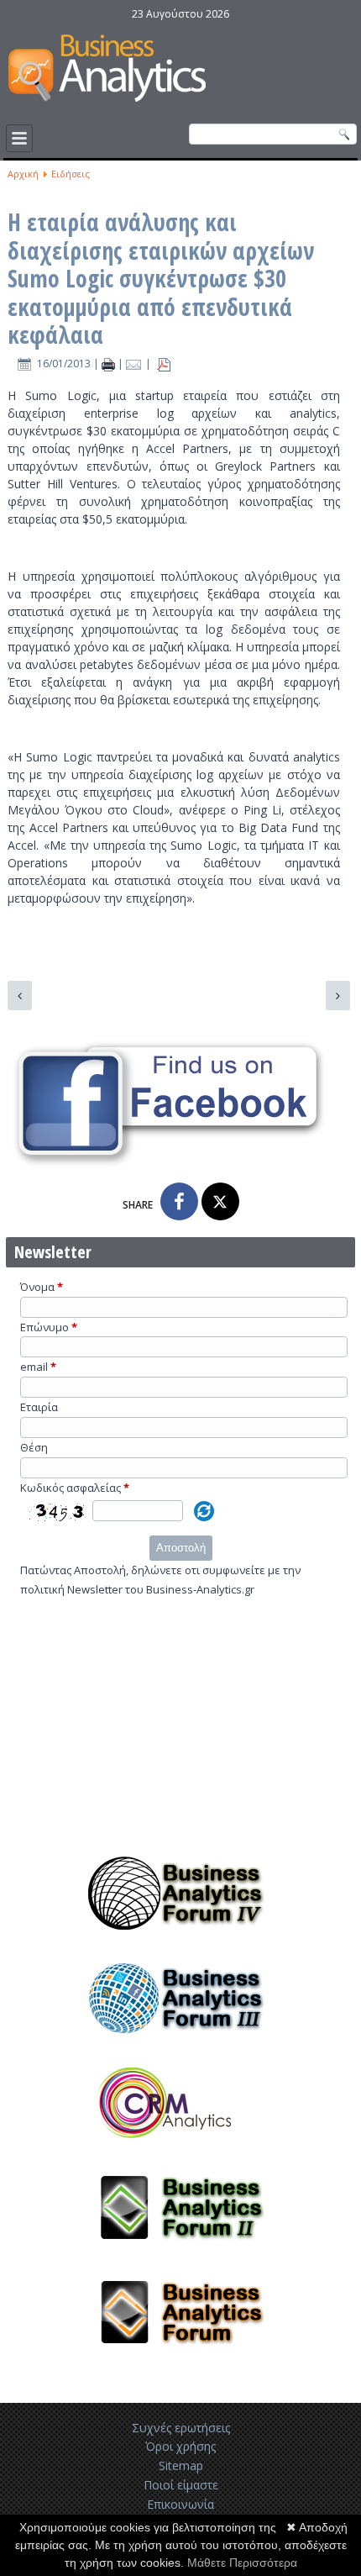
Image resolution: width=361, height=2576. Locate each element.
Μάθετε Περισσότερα (242, 2563)
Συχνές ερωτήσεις (181, 2428)
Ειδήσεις (71, 174)
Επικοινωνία (180, 2504)
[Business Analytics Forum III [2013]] (180, 2043)
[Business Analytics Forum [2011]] (180, 2357)
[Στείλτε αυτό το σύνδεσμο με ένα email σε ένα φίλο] (136, 363)
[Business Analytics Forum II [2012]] (180, 2252)
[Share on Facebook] (179, 1201)
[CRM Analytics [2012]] (180, 2148)
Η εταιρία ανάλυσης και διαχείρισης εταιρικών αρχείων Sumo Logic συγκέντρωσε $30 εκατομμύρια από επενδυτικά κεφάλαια (161, 278)
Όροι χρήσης (180, 2446)
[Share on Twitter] (220, 1201)
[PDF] (164, 363)
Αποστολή (181, 1548)
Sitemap (181, 2465)
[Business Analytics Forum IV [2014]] (180, 1938)
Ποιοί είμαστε (181, 2485)
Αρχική (23, 174)
